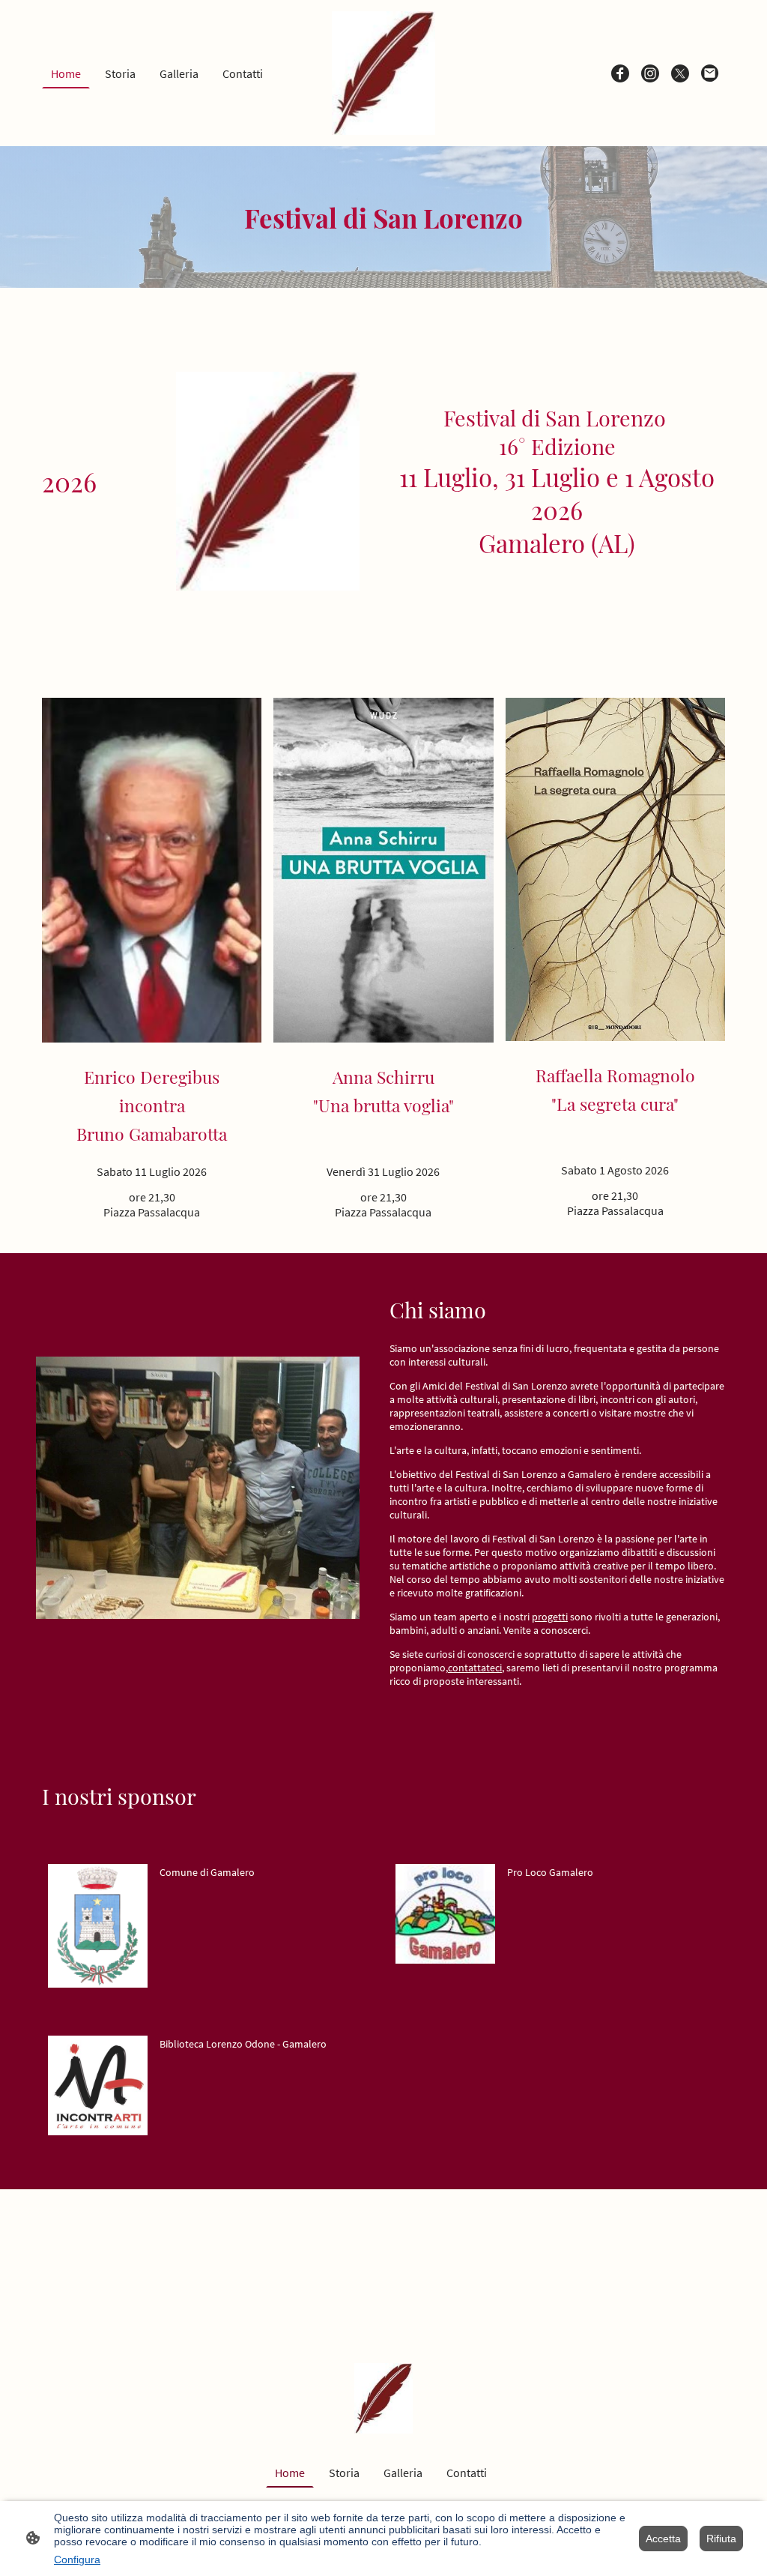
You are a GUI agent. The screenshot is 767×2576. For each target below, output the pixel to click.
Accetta (663, 2539)
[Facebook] (620, 73)
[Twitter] (680, 73)
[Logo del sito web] (384, 73)
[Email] (710, 73)
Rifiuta (721, 2539)
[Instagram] (650, 73)
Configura (77, 2560)
